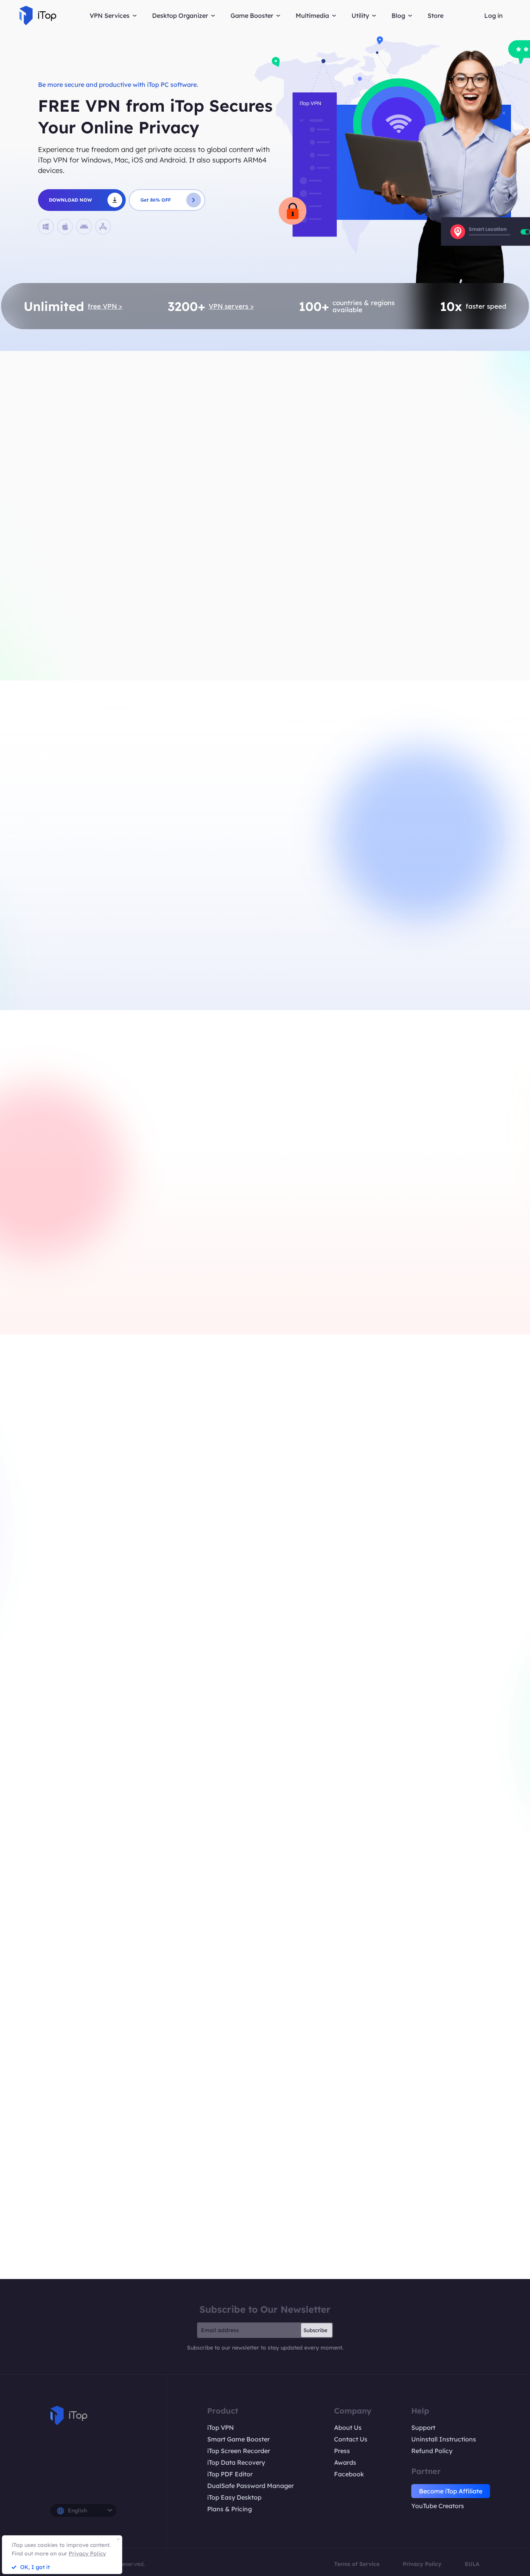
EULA (472, 2564)
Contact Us (351, 2439)
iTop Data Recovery (236, 2462)
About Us (348, 2428)
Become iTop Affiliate (451, 2491)
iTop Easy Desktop (234, 2497)
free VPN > (105, 306)
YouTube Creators (438, 2506)
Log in (494, 16)
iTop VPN (221, 2428)
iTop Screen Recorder (239, 2451)
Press (342, 2451)
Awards (345, 2462)
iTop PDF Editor (230, 2474)
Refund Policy (432, 2451)
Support (423, 2428)
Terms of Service (357, 2564)
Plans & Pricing (229, 2509)
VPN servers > (231, 306)
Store (436, 16)
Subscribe (315, 2330)
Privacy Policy (422, 2564)
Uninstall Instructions (444, 2439)
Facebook (349, 2474)
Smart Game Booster (238, 2439)
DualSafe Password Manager (250, 2486)
